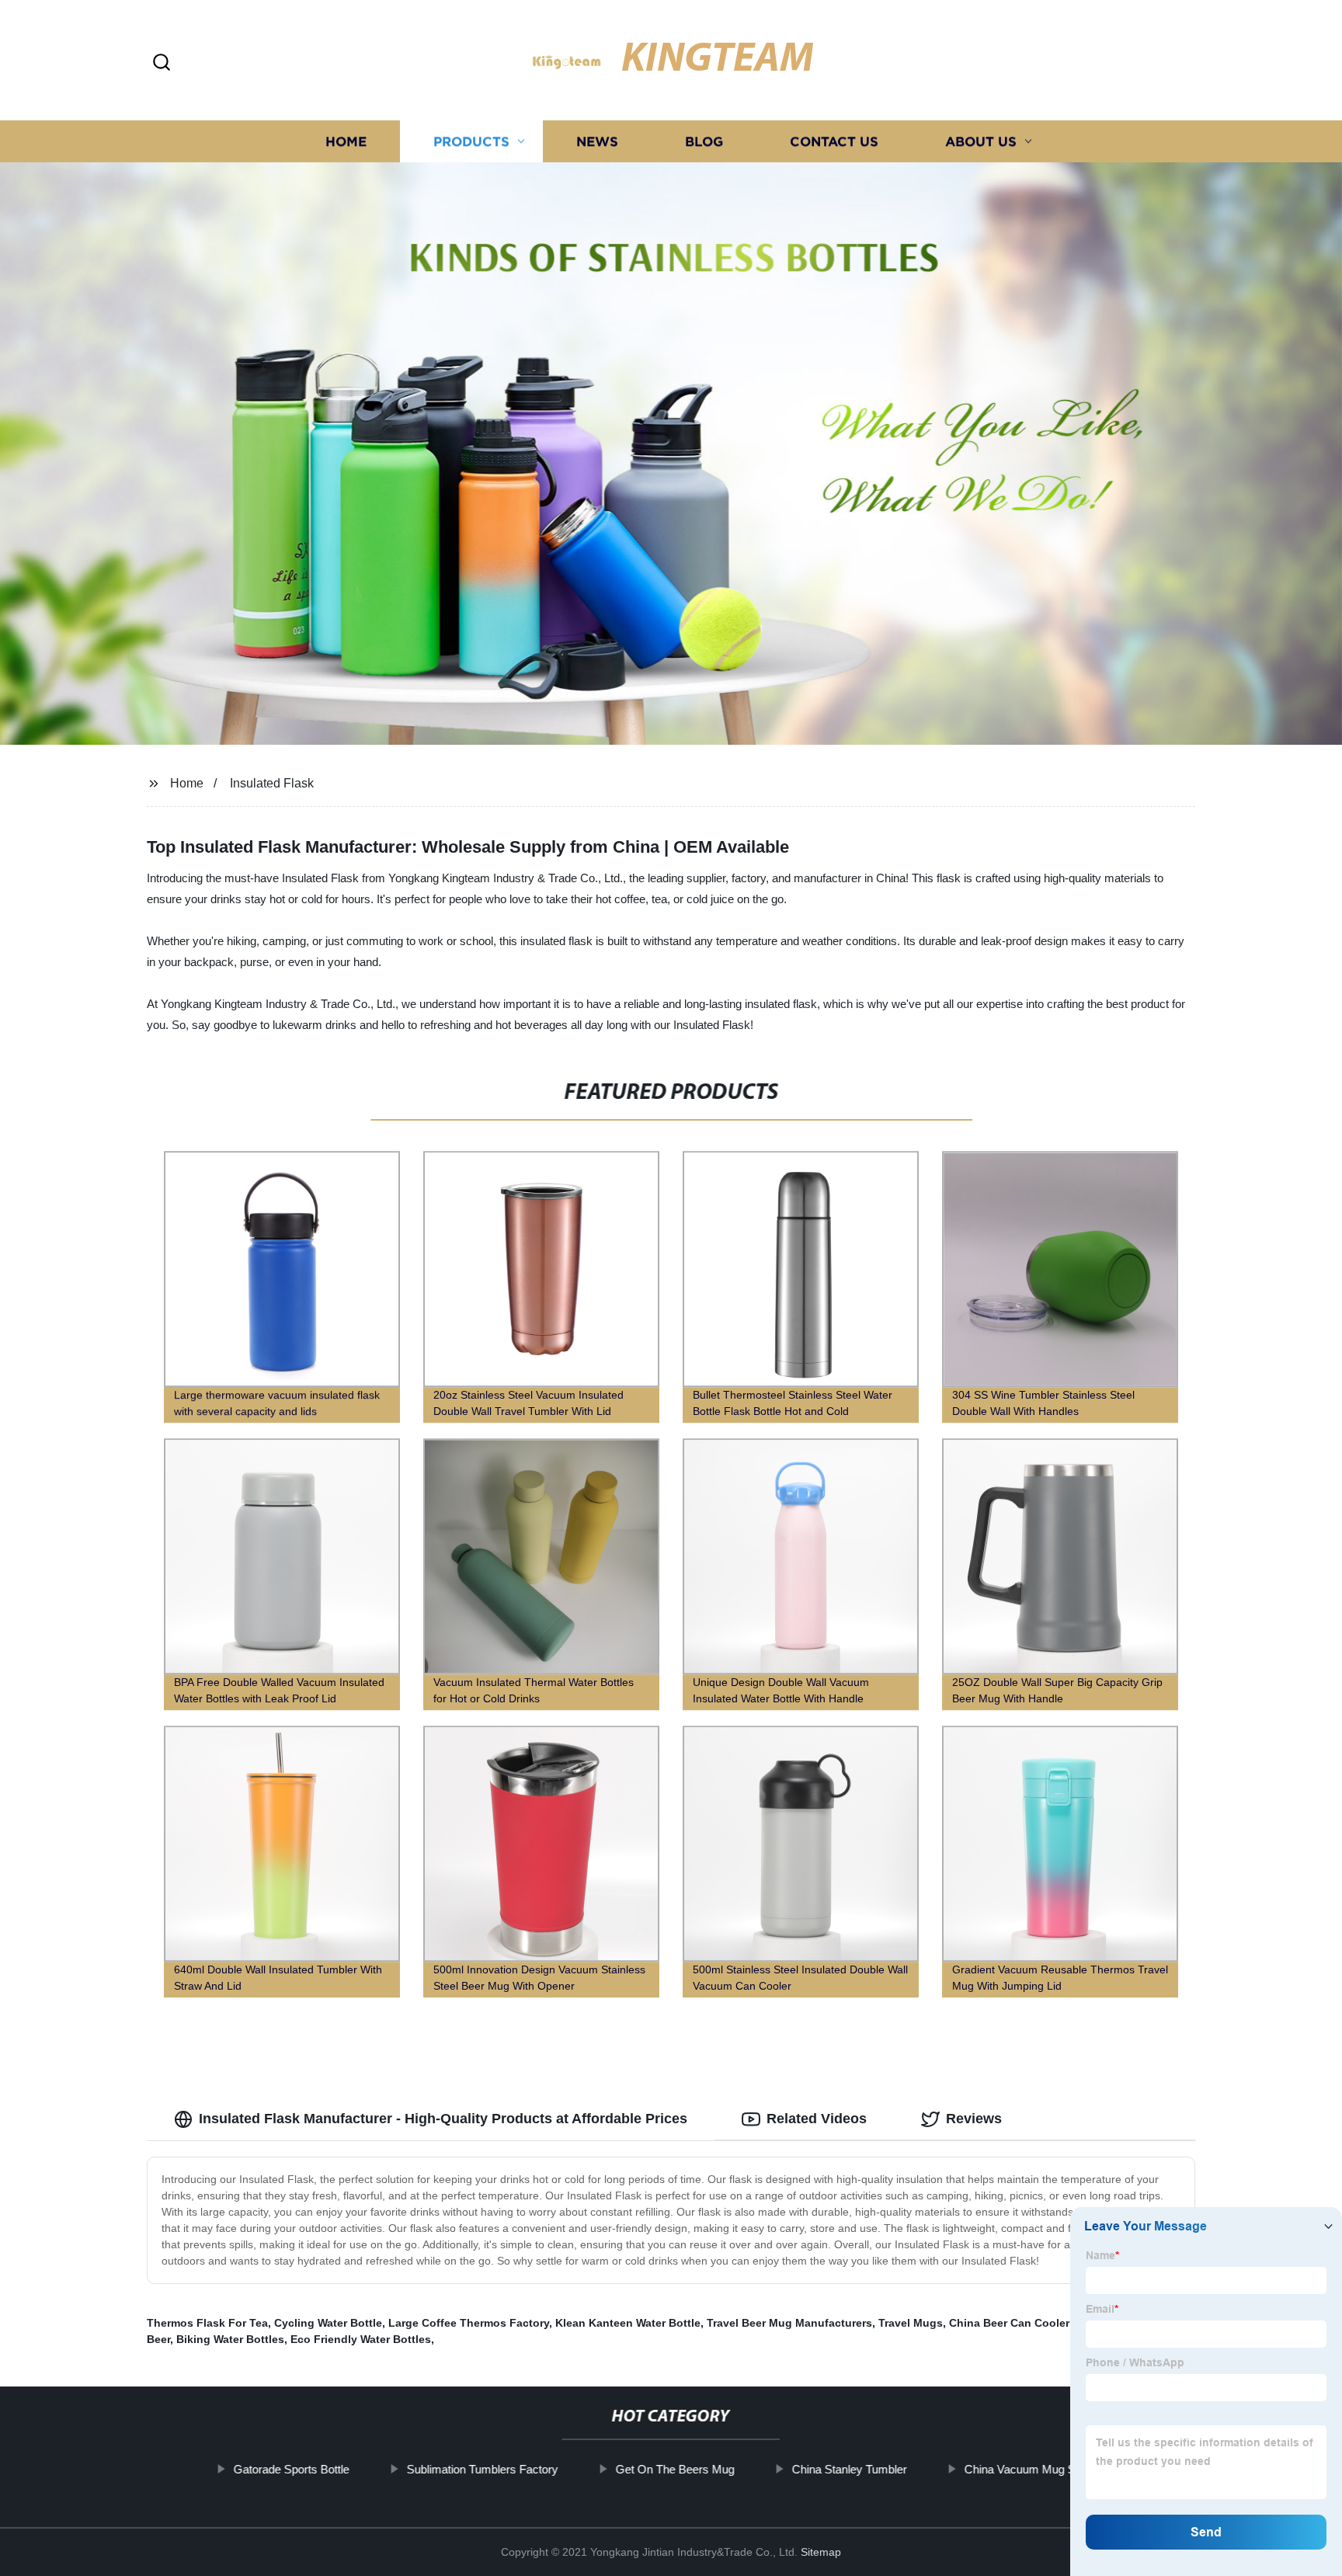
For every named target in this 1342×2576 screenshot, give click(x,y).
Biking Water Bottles (230, 2339)
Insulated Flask (272, 783)
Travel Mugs (911, 2323)
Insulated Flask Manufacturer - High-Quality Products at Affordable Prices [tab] (443, 2119)
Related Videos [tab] (817, 2119)
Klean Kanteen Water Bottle (628, 2323)
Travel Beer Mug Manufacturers (789, 2323)
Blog (704, 142)
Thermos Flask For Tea (207, 2323)
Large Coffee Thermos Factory (469, 2323)
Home (346, 142)
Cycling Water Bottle (328, 2323)
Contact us (834, 142)
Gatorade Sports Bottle (291, 2469)
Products (471, 142)
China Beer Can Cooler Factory (1031, 2323)
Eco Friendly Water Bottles (361, 2339)
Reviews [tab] (974, 2119)
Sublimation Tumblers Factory (482, 2469)
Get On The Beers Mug (674, 2469)
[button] (162, 63)
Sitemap (821, 2552)
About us (981, 142)
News (597, 142)
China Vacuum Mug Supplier (1036, 2469)
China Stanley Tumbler (849, 2469)
